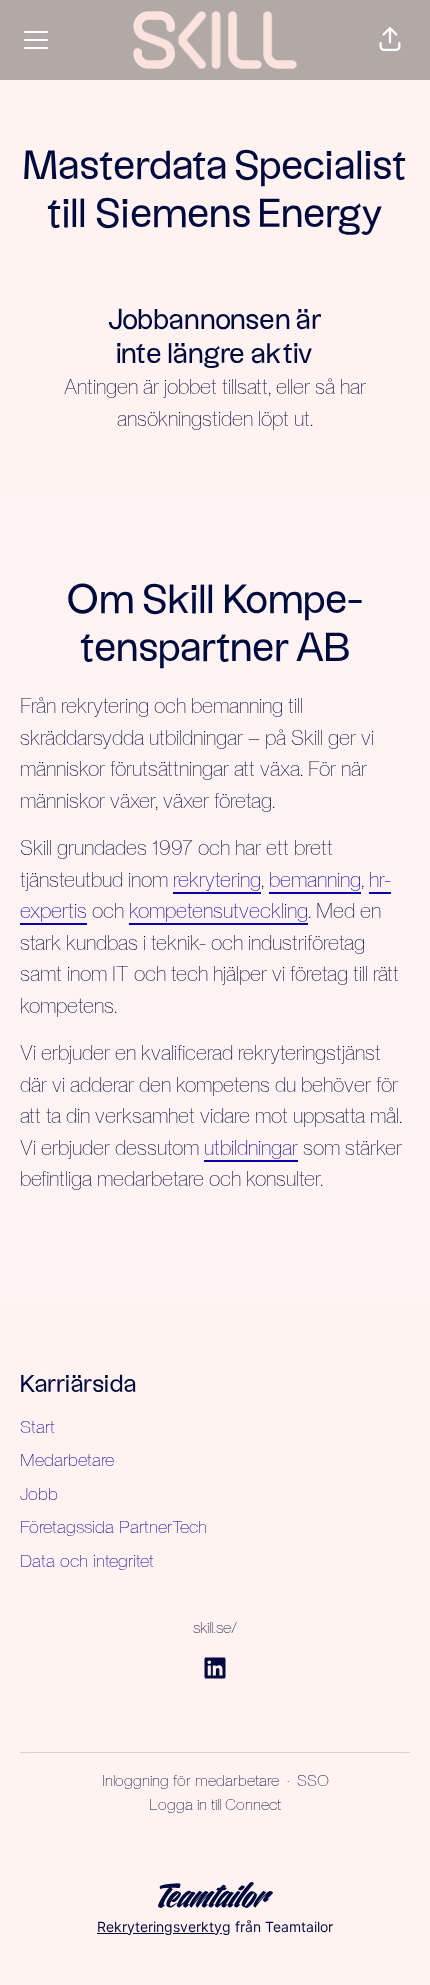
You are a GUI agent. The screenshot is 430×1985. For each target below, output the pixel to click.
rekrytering (217, 879)
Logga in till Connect (215, 1804)
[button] (390, 40)
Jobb (39, 1493)
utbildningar (251, 1147)
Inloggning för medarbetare (190, 1780)
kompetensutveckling (218, 910)
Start (37, 1426)
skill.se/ (215, 1627)
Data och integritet (87, 1560)
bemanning (315, 879)
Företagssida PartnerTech (113, 1526)
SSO (313, 1780)
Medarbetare (67, 1459)
